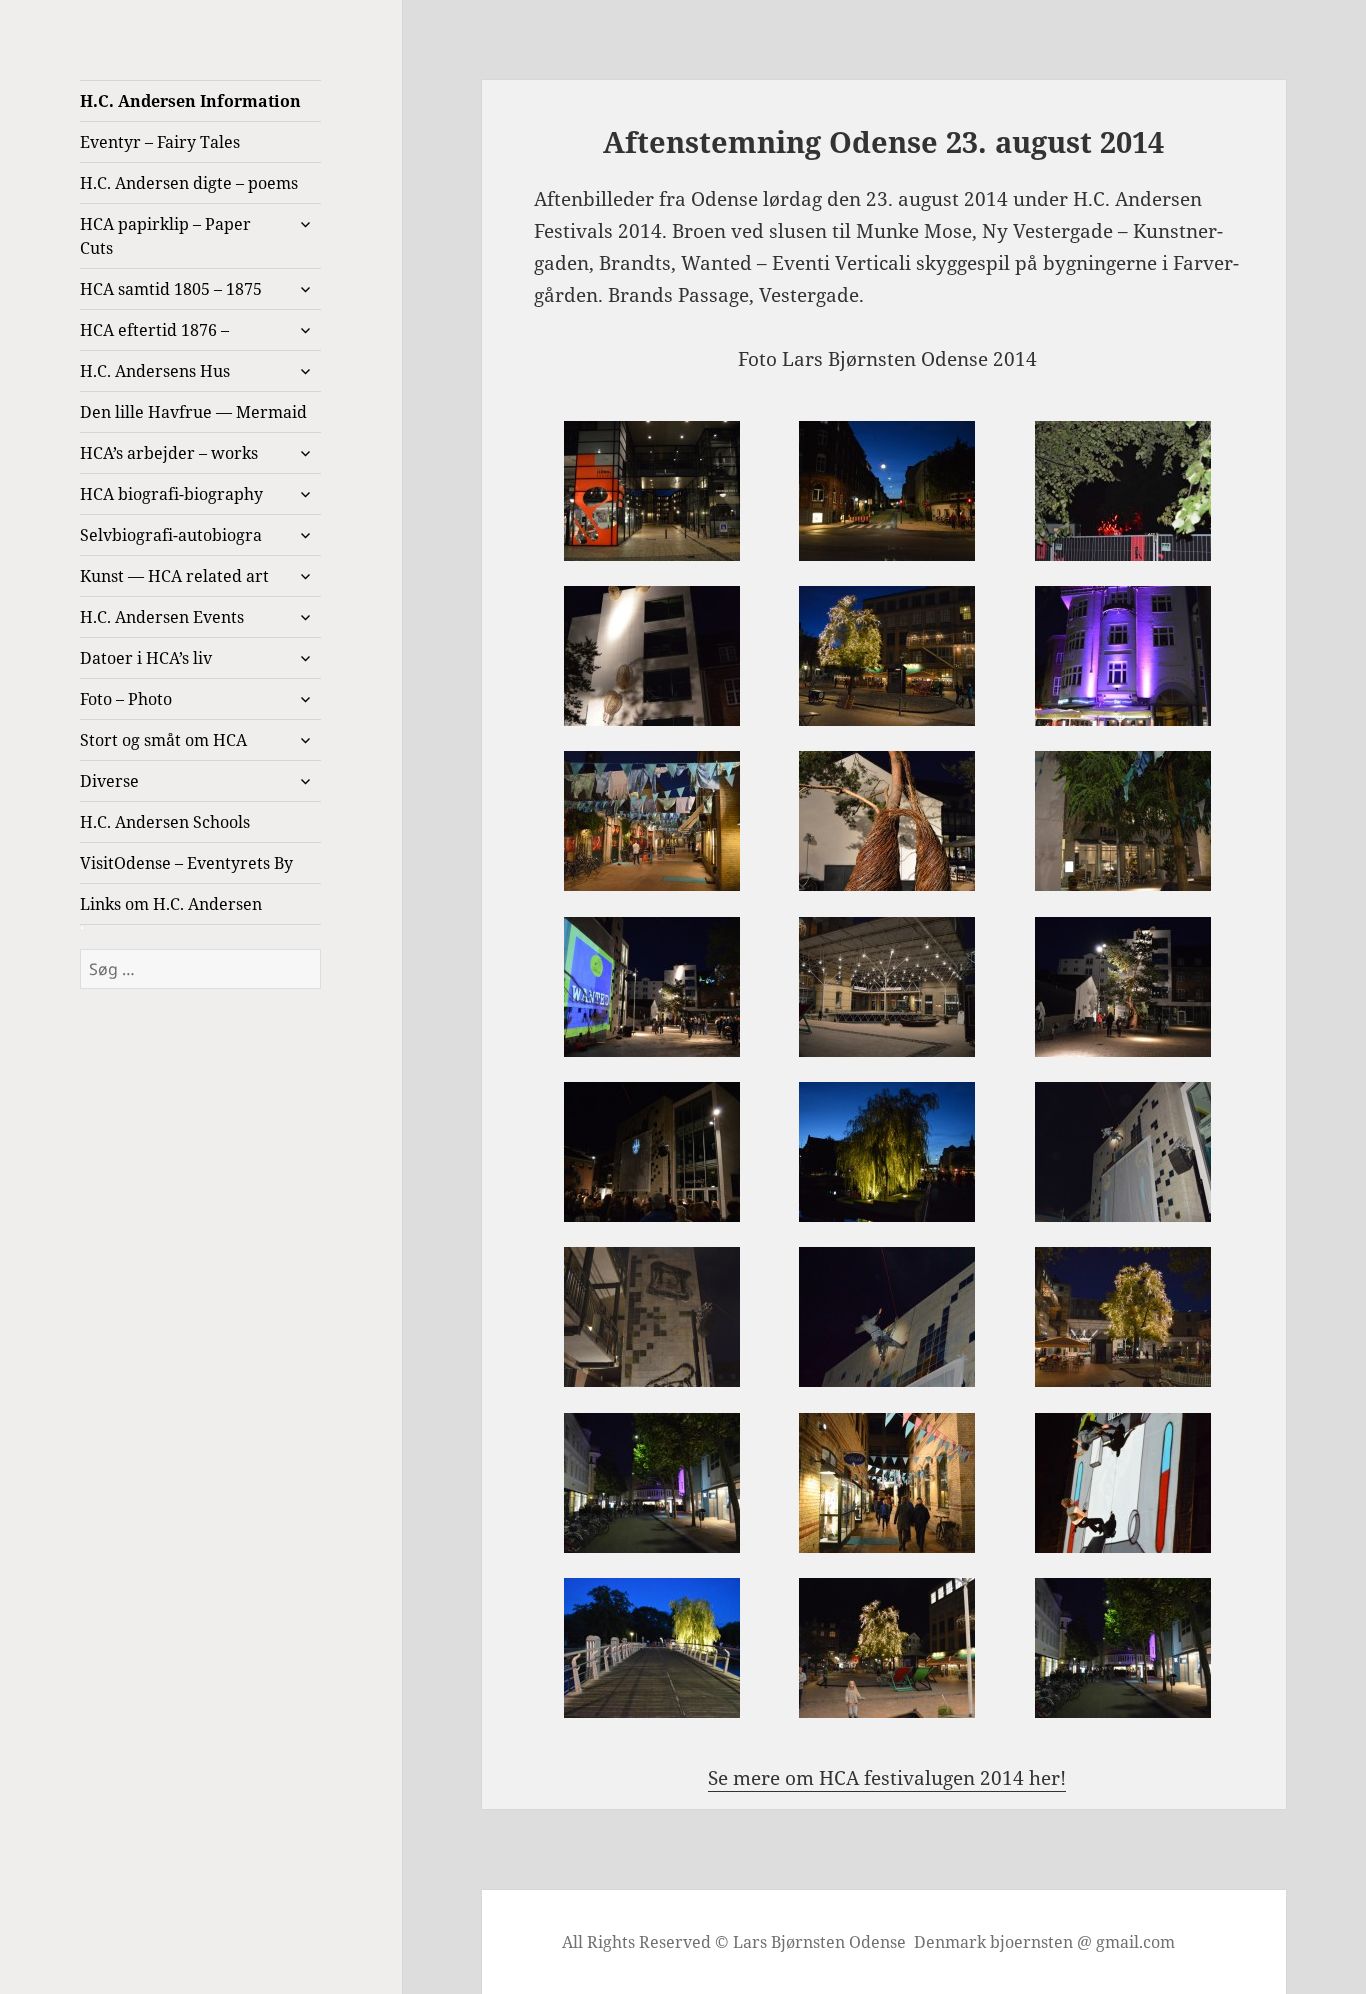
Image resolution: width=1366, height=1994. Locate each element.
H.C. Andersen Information (190, 101)
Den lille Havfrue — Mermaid (193, 412)
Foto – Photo (126, 699)
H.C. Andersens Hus (155, 371)
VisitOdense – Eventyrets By (186, 863)
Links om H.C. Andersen (171, 904)
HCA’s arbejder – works (169, 453)
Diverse (109, 781)
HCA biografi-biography (171, 494)
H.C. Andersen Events (162, 617)
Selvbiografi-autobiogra (171, 535)
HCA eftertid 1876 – (154, 330)
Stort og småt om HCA (163, 740)
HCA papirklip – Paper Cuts (165, 236)
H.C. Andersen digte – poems (189, 183)
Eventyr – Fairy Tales (160, 142)
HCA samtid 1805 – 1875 (171, 289)
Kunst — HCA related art (174, 576)
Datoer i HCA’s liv (146, 658)
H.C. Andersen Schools (165, 822)
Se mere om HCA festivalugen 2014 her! (887, 1778)
